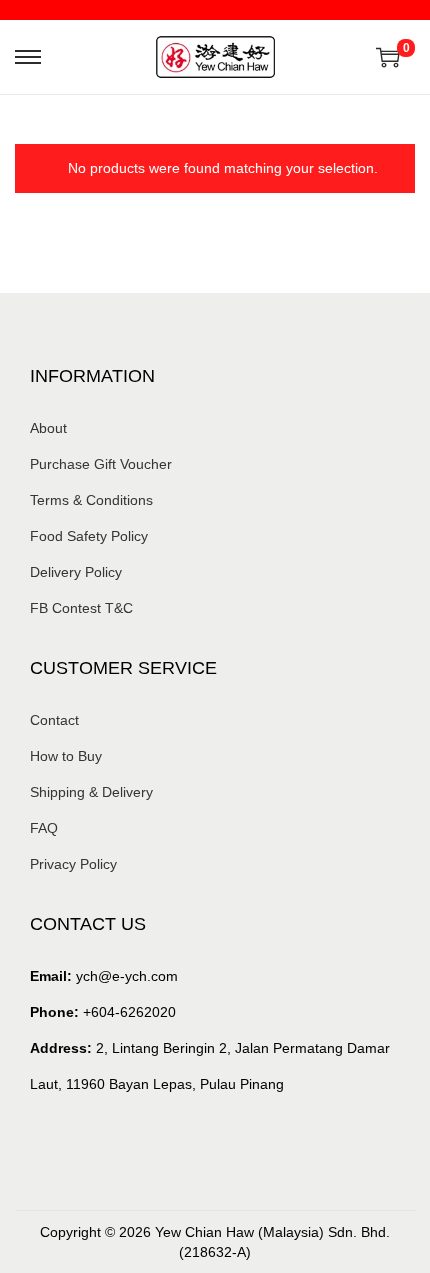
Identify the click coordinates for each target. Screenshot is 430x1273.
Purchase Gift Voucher (101, 464)
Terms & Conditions (91, 500)
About (48, 428)
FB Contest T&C (81, 608)
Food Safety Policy (89, 536)
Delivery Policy (76, 572)
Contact (54, 720)
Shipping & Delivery (91, 792)
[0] (388, 57)
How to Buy (66, 756)
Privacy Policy (73, 864)
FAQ (44, 828)
